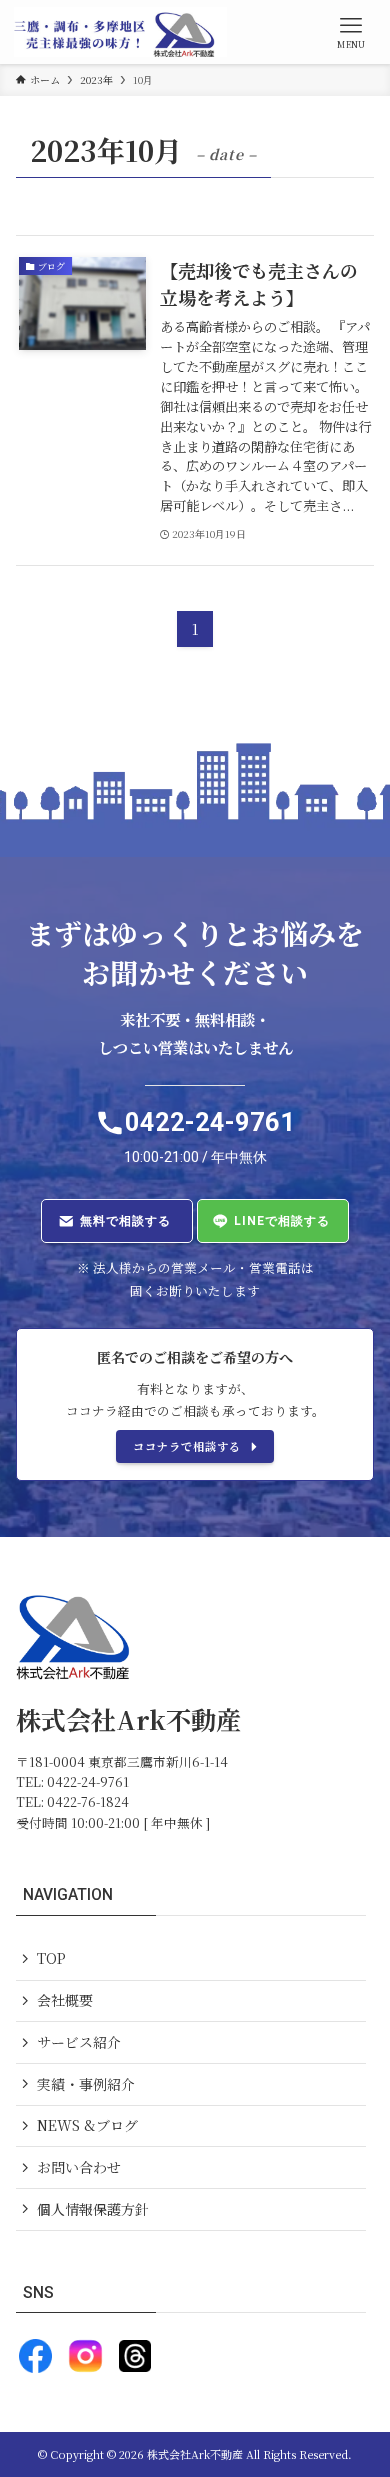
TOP (51, 1958)
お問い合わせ (79, 2167)
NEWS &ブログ (87, 2125)
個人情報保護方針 (93, 2209)
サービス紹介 (79, 2042)
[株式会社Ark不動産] (120, 32)
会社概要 (65, 2000)
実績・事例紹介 (86, 2084)
